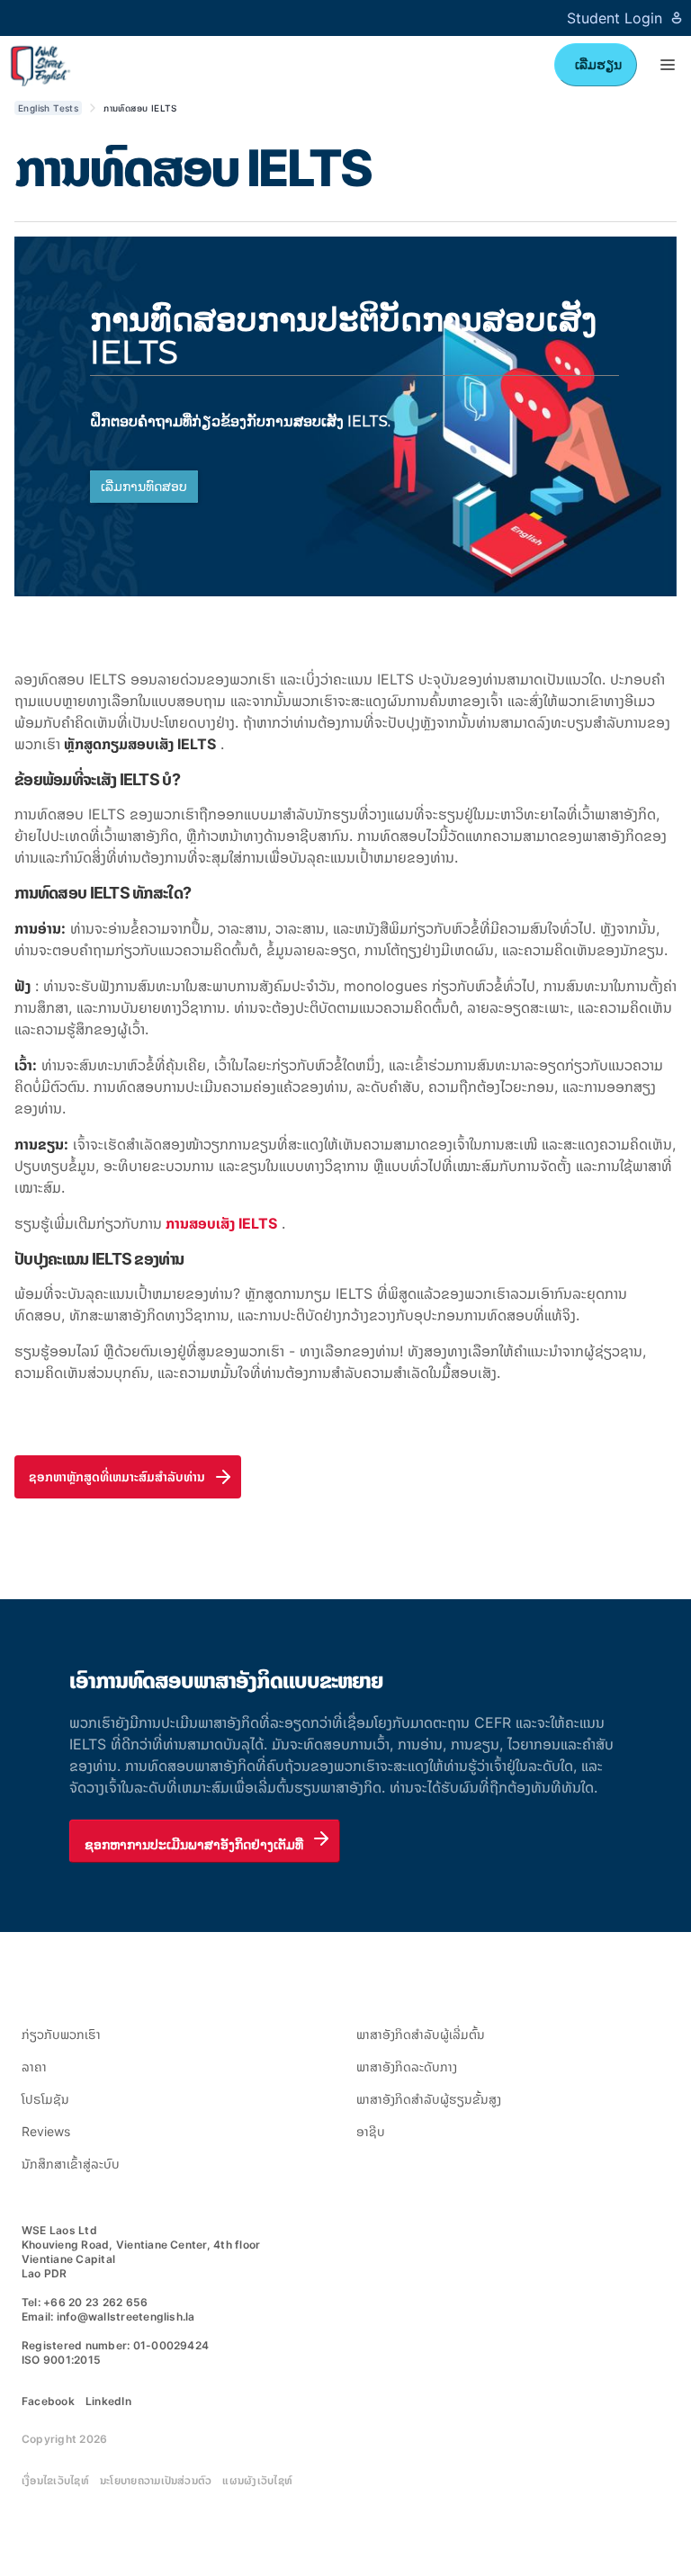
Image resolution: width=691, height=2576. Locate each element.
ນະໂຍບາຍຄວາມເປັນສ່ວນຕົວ (156, 2480)
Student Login (615, 18)
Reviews (46, 2131)
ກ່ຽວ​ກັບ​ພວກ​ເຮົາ (61, 2034)
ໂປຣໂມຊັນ (45, 2099)
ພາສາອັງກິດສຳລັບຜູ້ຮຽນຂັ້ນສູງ (429, 2099)
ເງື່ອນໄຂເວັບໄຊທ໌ (55, 2480)
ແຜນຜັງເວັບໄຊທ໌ (257, 2480)
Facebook (48, 2401)
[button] (668, 65)
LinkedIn (108, 2401)
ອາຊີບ (371, 2131)
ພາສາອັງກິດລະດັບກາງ (407, 2066)
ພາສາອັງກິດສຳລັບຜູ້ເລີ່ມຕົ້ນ (421, 2034)
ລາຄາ (34, 2066)
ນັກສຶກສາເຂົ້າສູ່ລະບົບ (71, 2164)
